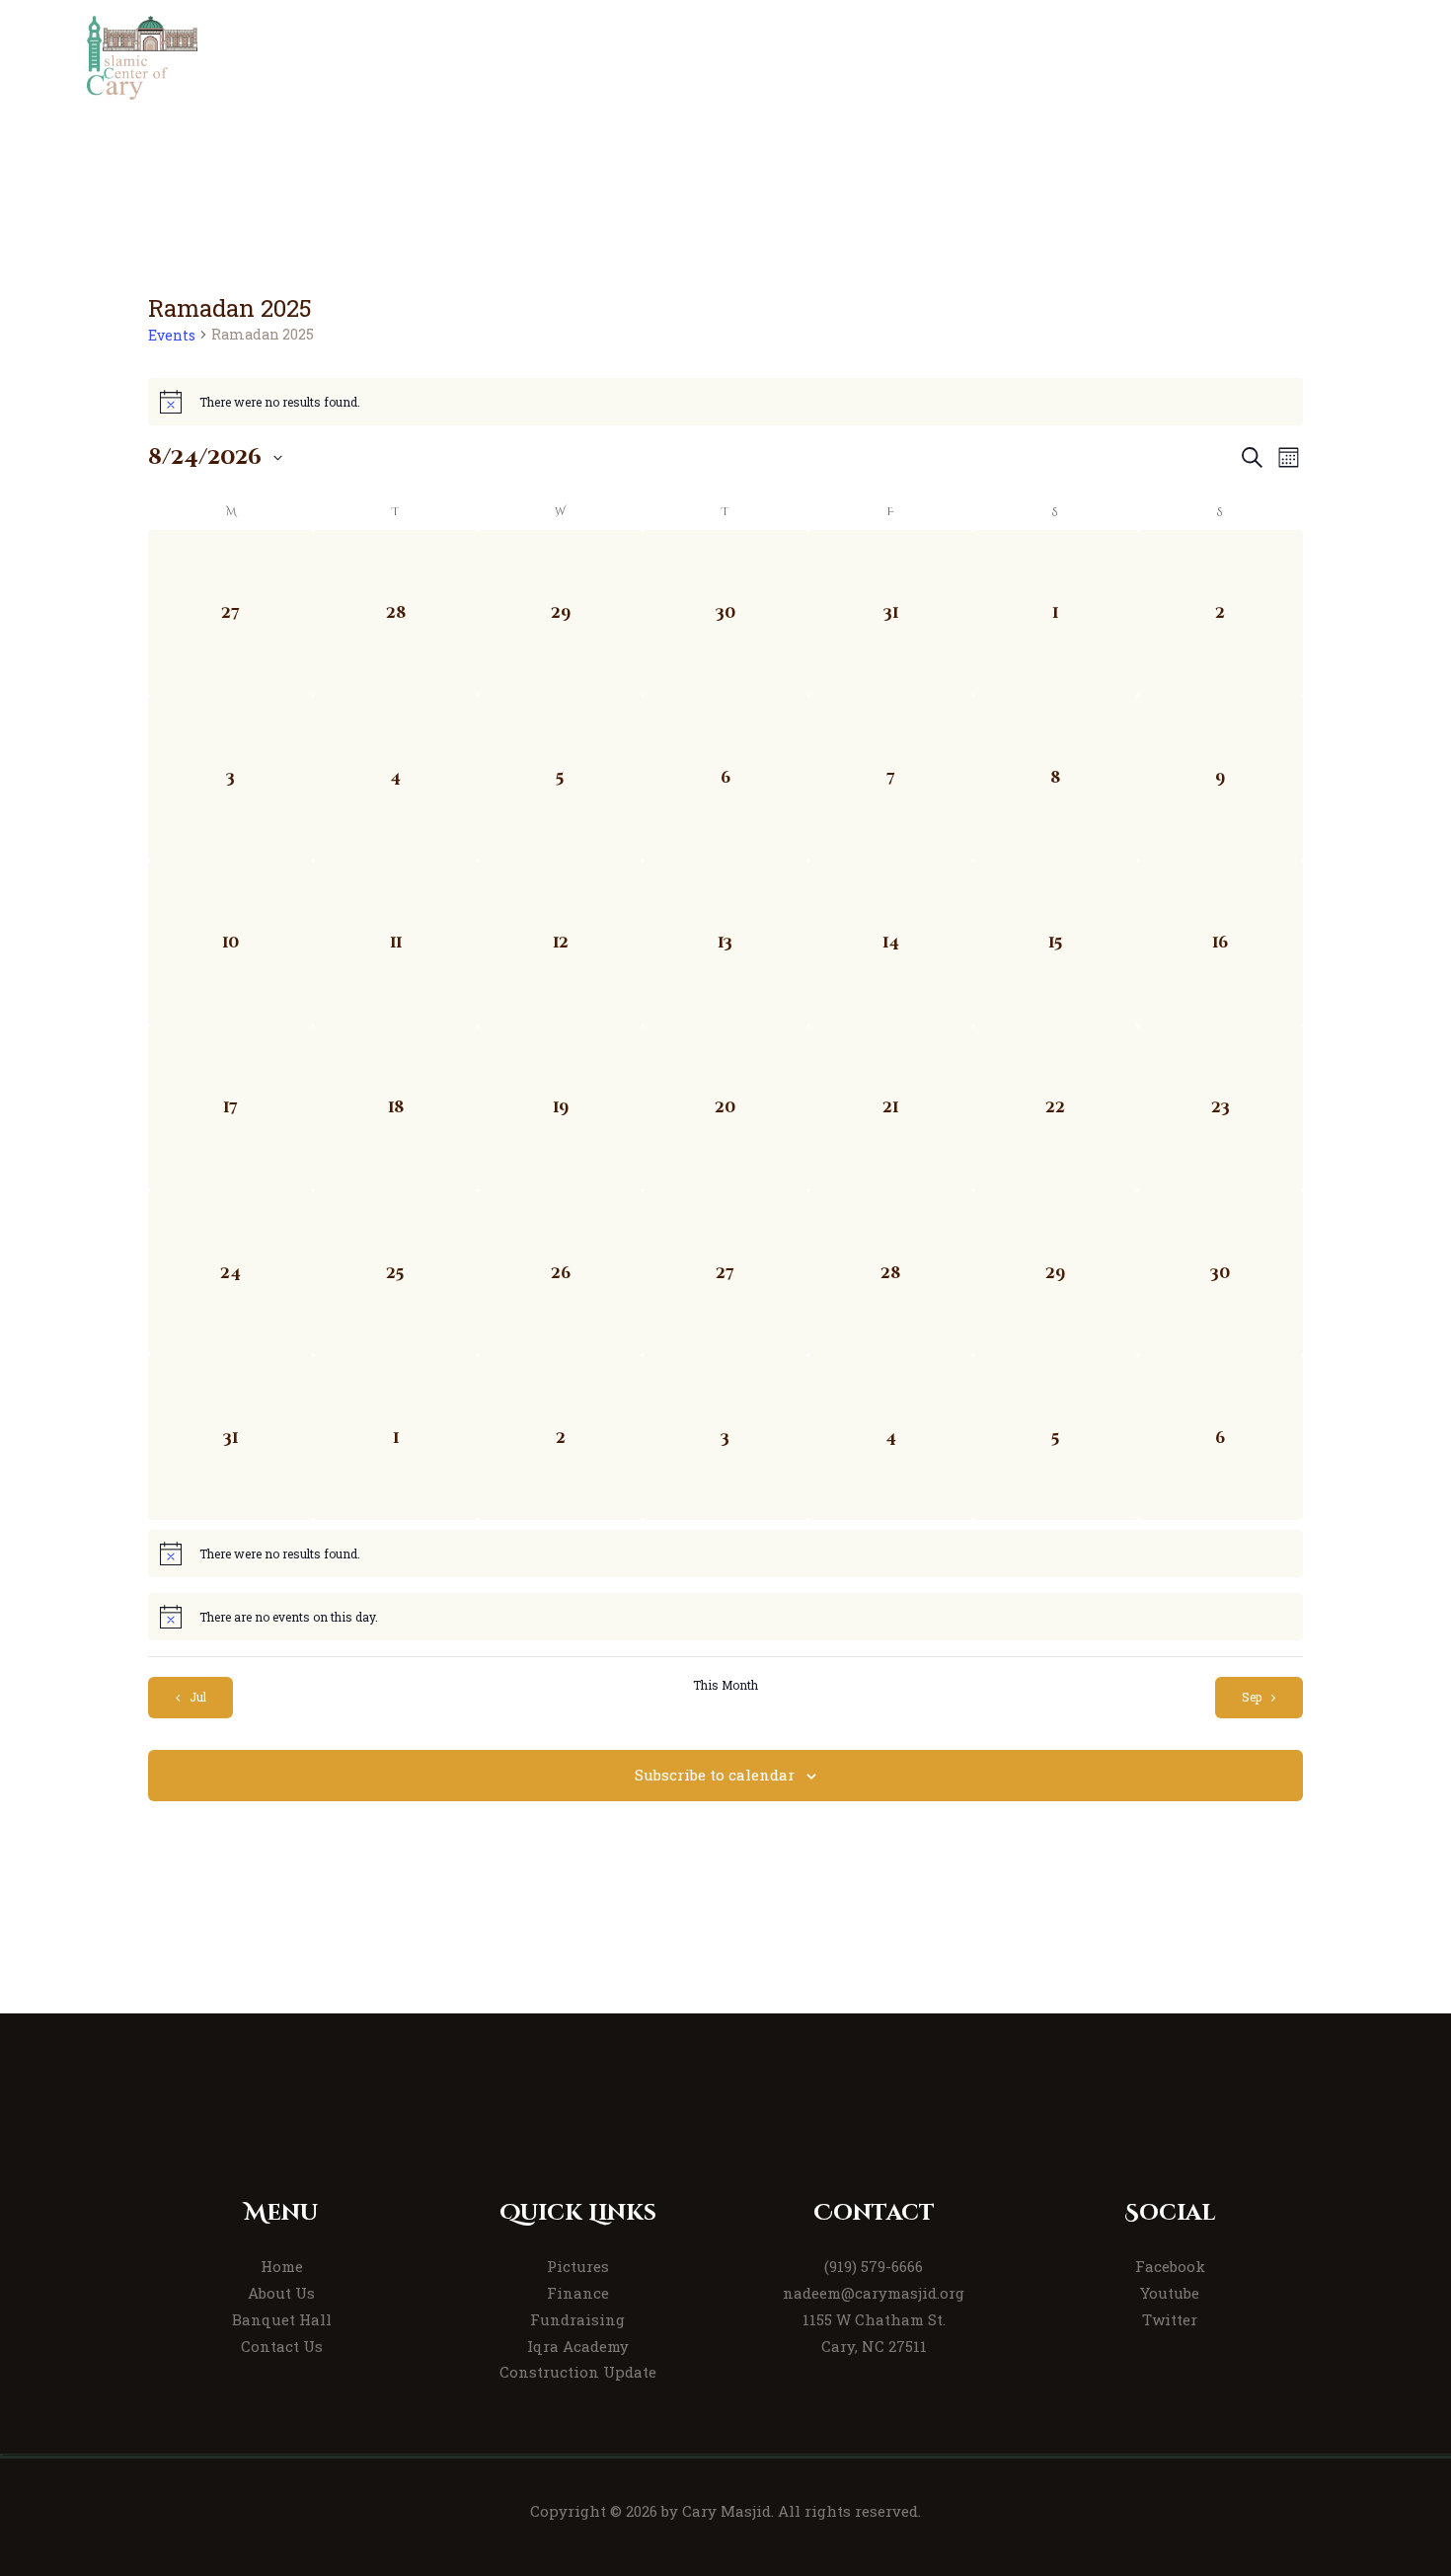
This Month (725, 1685)
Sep (1252, 1697)
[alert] (725, 402)
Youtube (1170, 2293)
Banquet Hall (282, 2319)
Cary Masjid (726, 2511)
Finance (578, 2293)
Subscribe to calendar (715, 1775)
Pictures (578, 2266)
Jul (198, 1697)
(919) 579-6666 (874, 2266)
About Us (281, 2293)
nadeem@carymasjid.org (874, 2293)
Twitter (1170, 2319)
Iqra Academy (578, 2346)
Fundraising (577, 2319)
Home (282, 2266)
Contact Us (282, 2346)
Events (172, 335)
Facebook (1170, 2266)
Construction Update (578, 2372)
